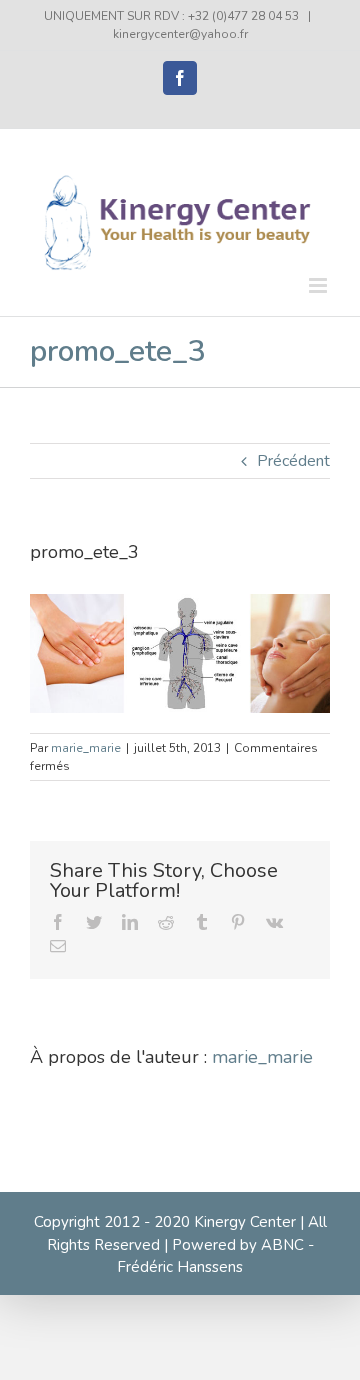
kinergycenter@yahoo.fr (180, 34)
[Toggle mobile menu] (319, 285)
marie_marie (86, 748)
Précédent (293, 461)
